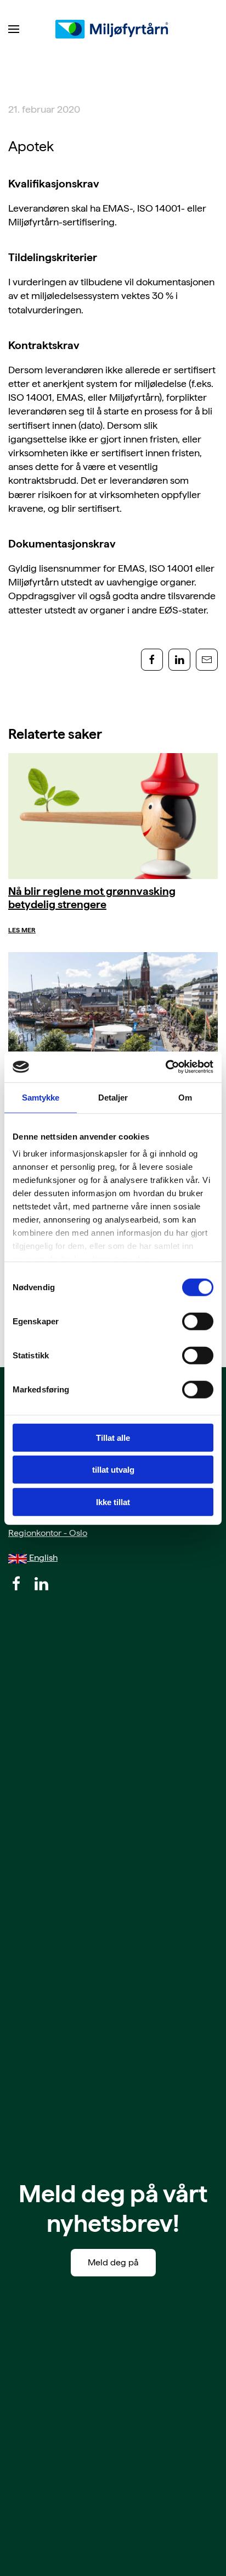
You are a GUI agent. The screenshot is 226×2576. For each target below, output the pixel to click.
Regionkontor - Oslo (48, 1533)
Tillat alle (113, 1437)
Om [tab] (185, 1097)
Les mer (22, 930)
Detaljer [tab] (113, 1097)
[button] (14, 29)
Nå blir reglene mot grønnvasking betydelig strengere (92, 898)
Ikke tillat (113, 1502)
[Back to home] (113, 29)
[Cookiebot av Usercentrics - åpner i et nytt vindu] (165, 1067)
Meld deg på (113, 2262)
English (42, 1558)
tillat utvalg (113, 1470)
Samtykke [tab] (41, 1097)
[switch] (198, 1321)
